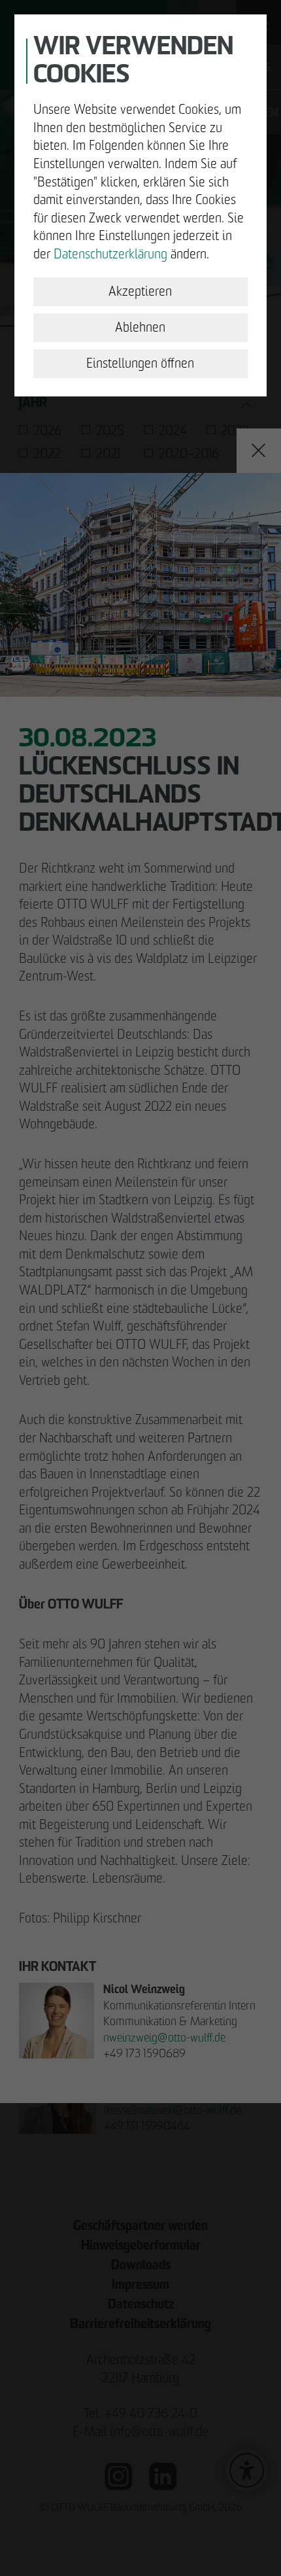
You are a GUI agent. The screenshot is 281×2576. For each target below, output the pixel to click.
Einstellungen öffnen (140, 363)
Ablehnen (140, 327)
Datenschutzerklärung (110, 254)
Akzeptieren (140, 291)
